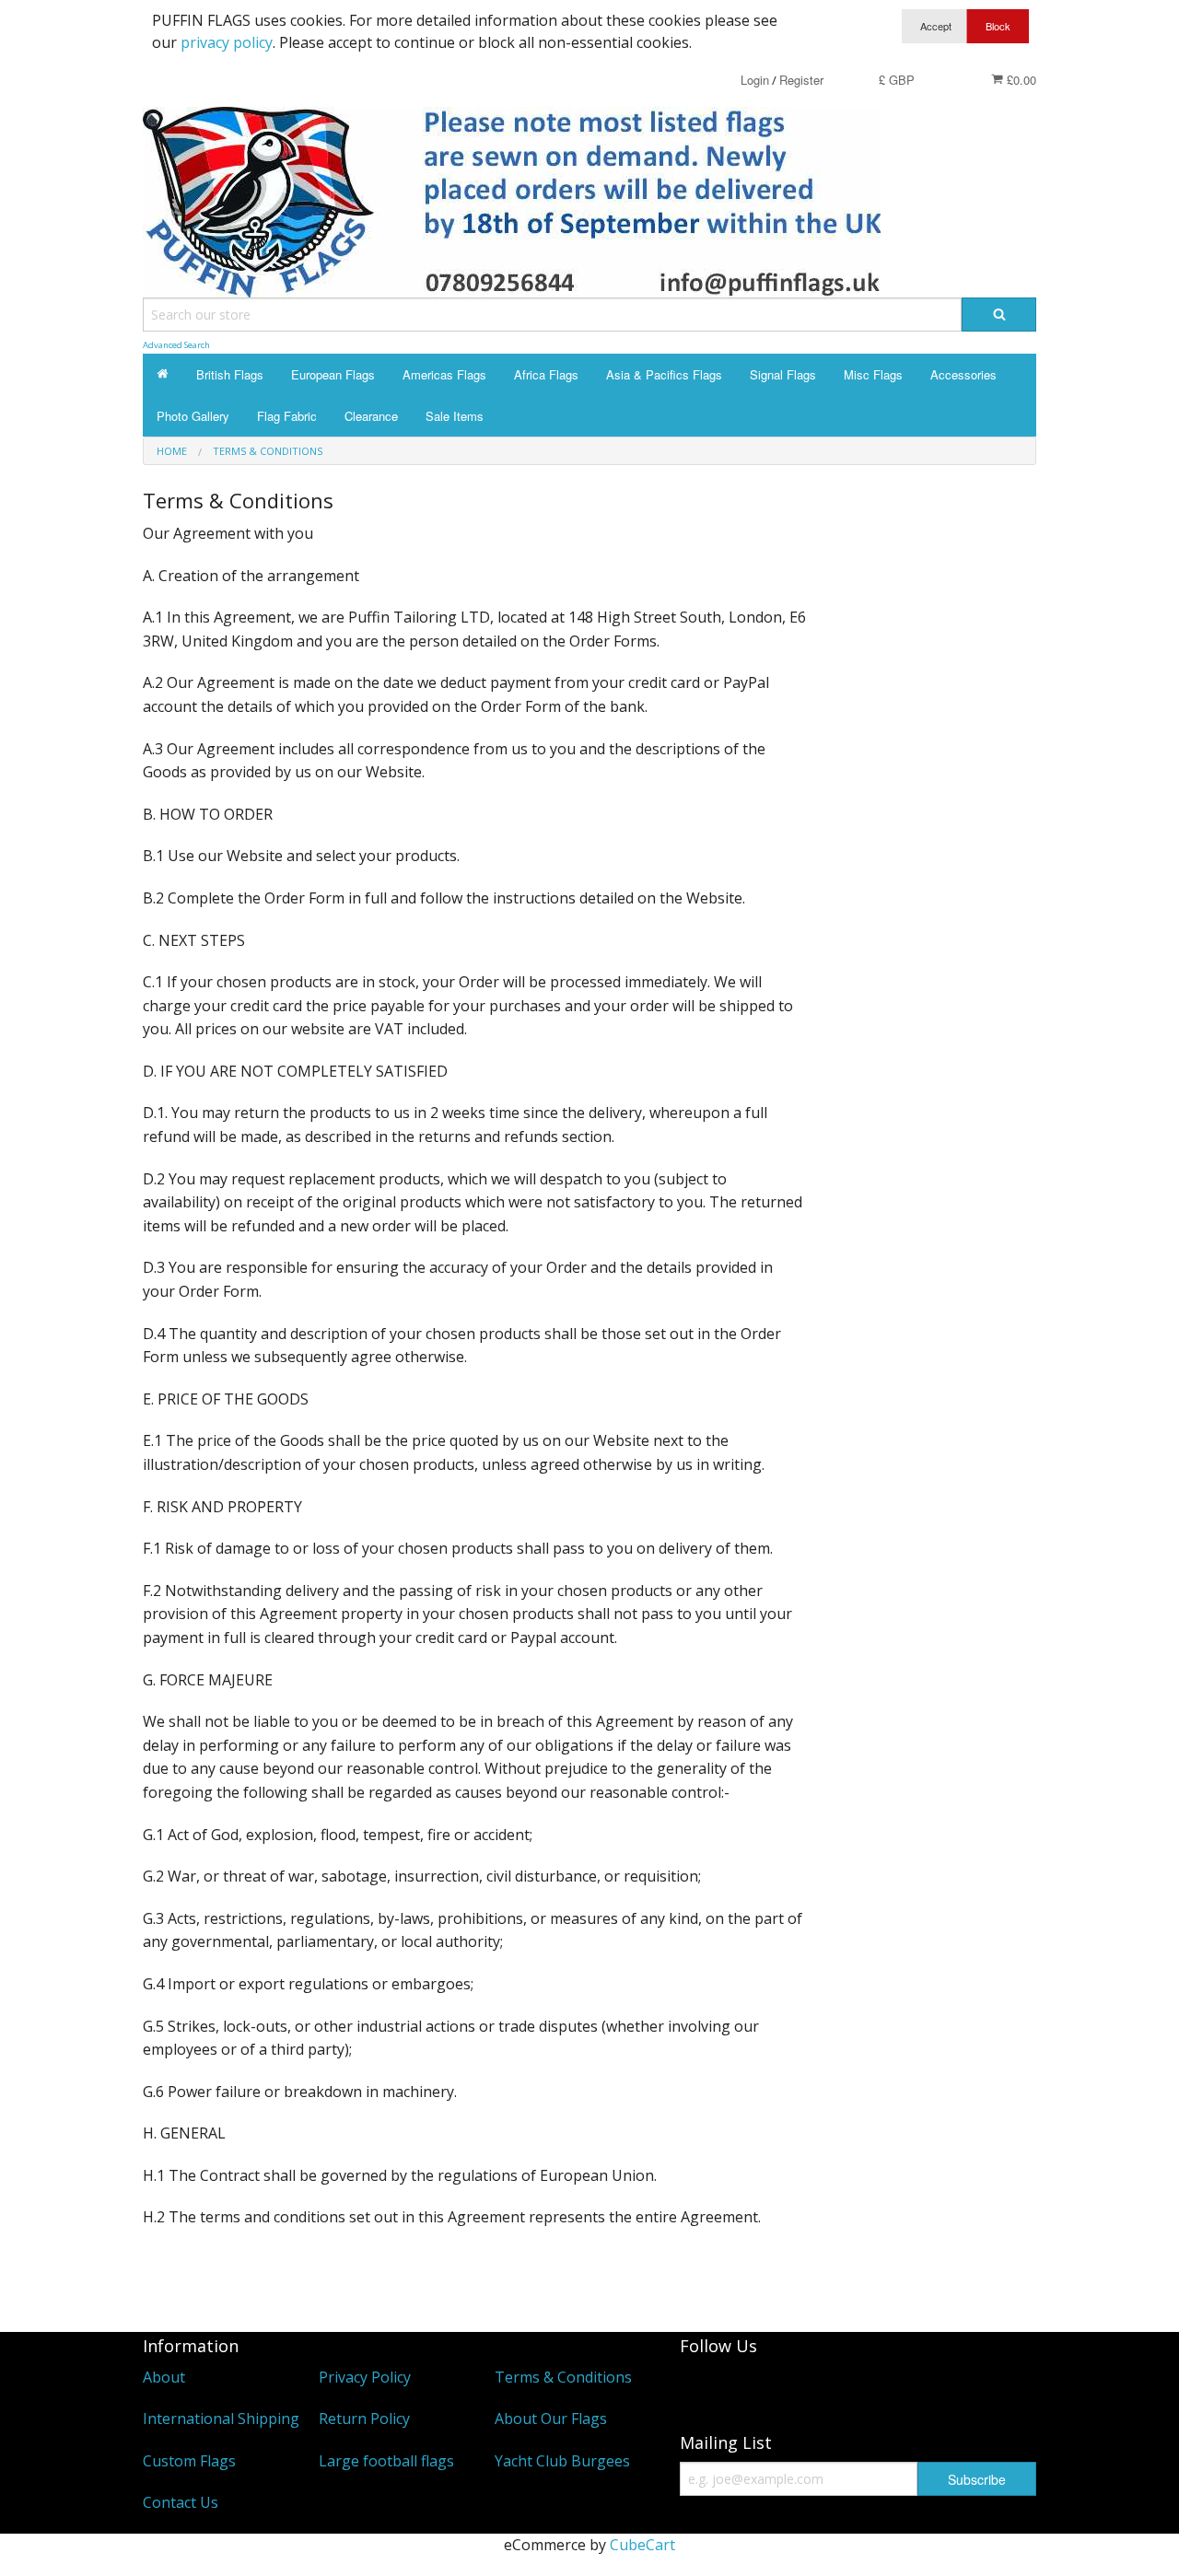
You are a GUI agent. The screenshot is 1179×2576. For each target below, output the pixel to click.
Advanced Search (176, 345)
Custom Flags (189, 2461)
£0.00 (1020, 80)
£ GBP (897, 80)
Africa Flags (546, 374)
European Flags (333, 374)
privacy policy (227, 42)
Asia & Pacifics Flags (664, 374)
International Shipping (221, 2419)
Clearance (371, 416)
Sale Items (455, 416)
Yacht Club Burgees (562, 2461)
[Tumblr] (703, 2388)
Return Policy (364, 2419)
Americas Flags (444, 374)
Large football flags (386, 2461)
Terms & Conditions (563, 2377)
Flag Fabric (287, 416)
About (164, 2377)
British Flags (230, 374)
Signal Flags (783, 374)
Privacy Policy (365, 2377)
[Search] (999, 315)
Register (801, 80)
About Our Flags (551, 2419)
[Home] (163, 374)
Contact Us (181, 2502)
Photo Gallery (193, 416)
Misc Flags (873, 374)
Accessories (963, 374)
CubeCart (642, 2545)
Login (755, 80)
